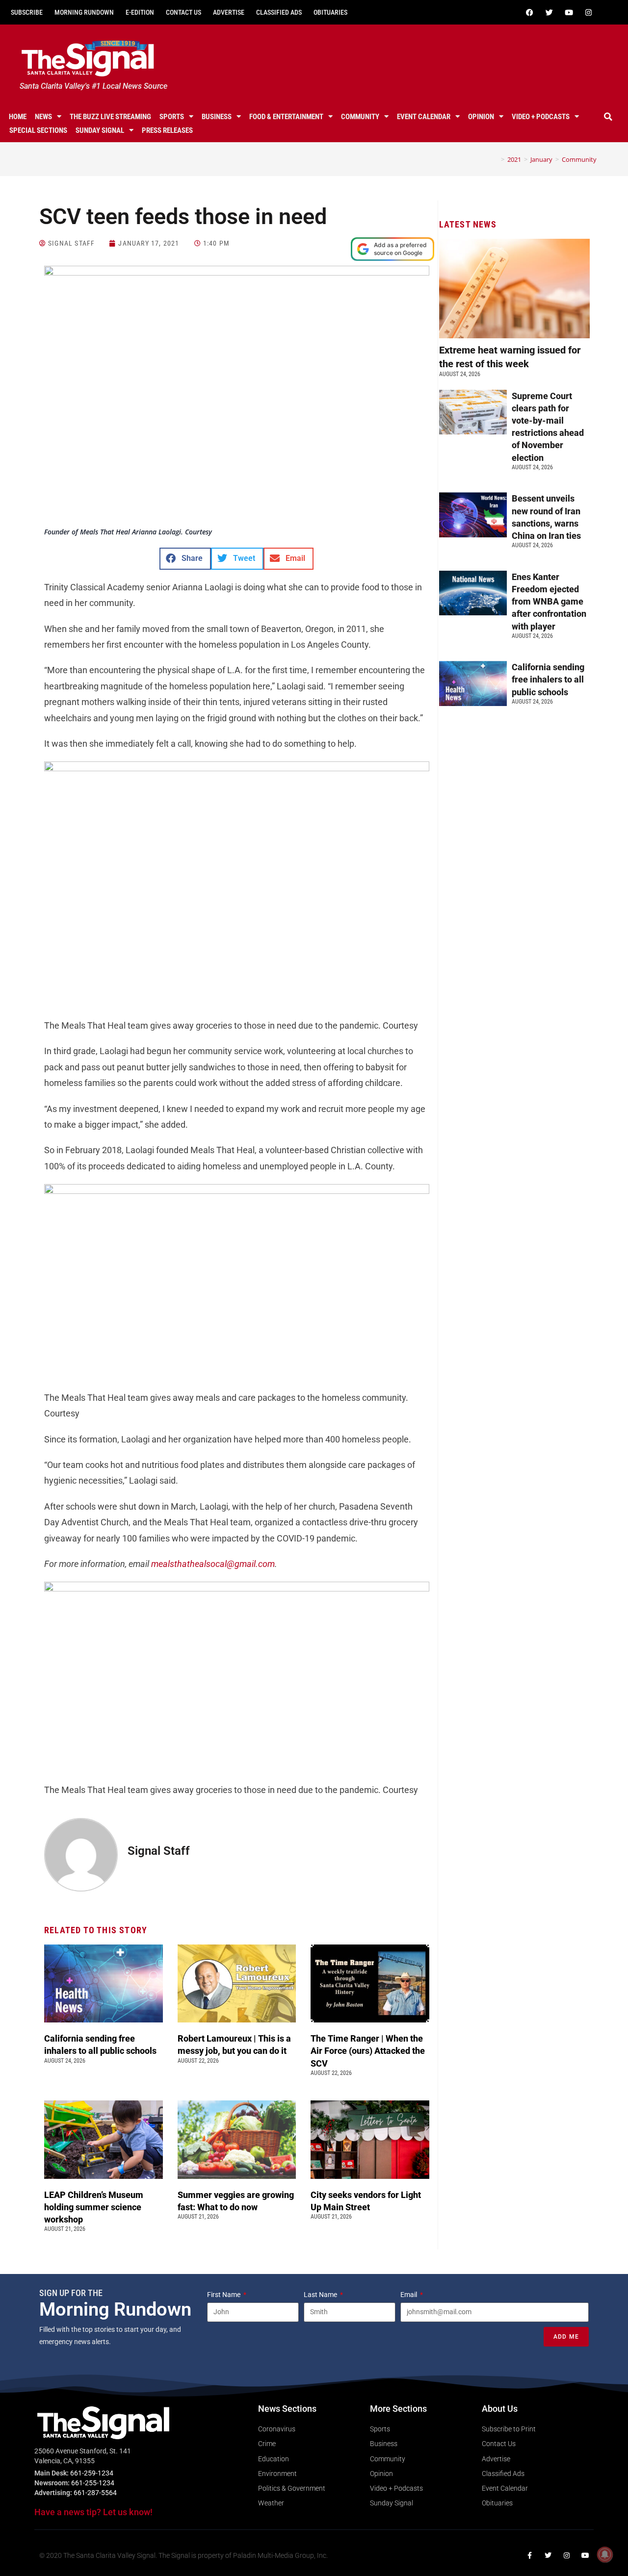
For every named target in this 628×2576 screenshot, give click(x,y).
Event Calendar (424, 117)
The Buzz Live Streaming (110, 117)
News (43, 117)
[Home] (496, 159)
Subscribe (27, 12)
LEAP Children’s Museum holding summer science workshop (94, 2207)
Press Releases (167, 130)
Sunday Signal (100, 130)
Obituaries (330, 12)
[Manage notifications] (605, 2554)
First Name (224, 2295)
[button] (608, 117)
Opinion (481, 117)
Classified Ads (279, 12)
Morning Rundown (84, 12)
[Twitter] (549, 12)
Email (409, 2295)
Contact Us (183, 12)
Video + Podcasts (541, 117)
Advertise (229, 12)
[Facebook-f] (529, 2555)
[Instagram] (588, 12)
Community (360, 117)
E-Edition (140, 12)
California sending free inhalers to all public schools (548, 679)
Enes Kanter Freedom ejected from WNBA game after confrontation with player (549, 602)
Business (217, 117)
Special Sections (38, 130)
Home (18, 117)
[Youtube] (569, 12)
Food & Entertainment (286, 117)
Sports (172, 117)
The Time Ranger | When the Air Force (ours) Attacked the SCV (368, 2051)
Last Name (321, 2295)
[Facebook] (529, 12)
